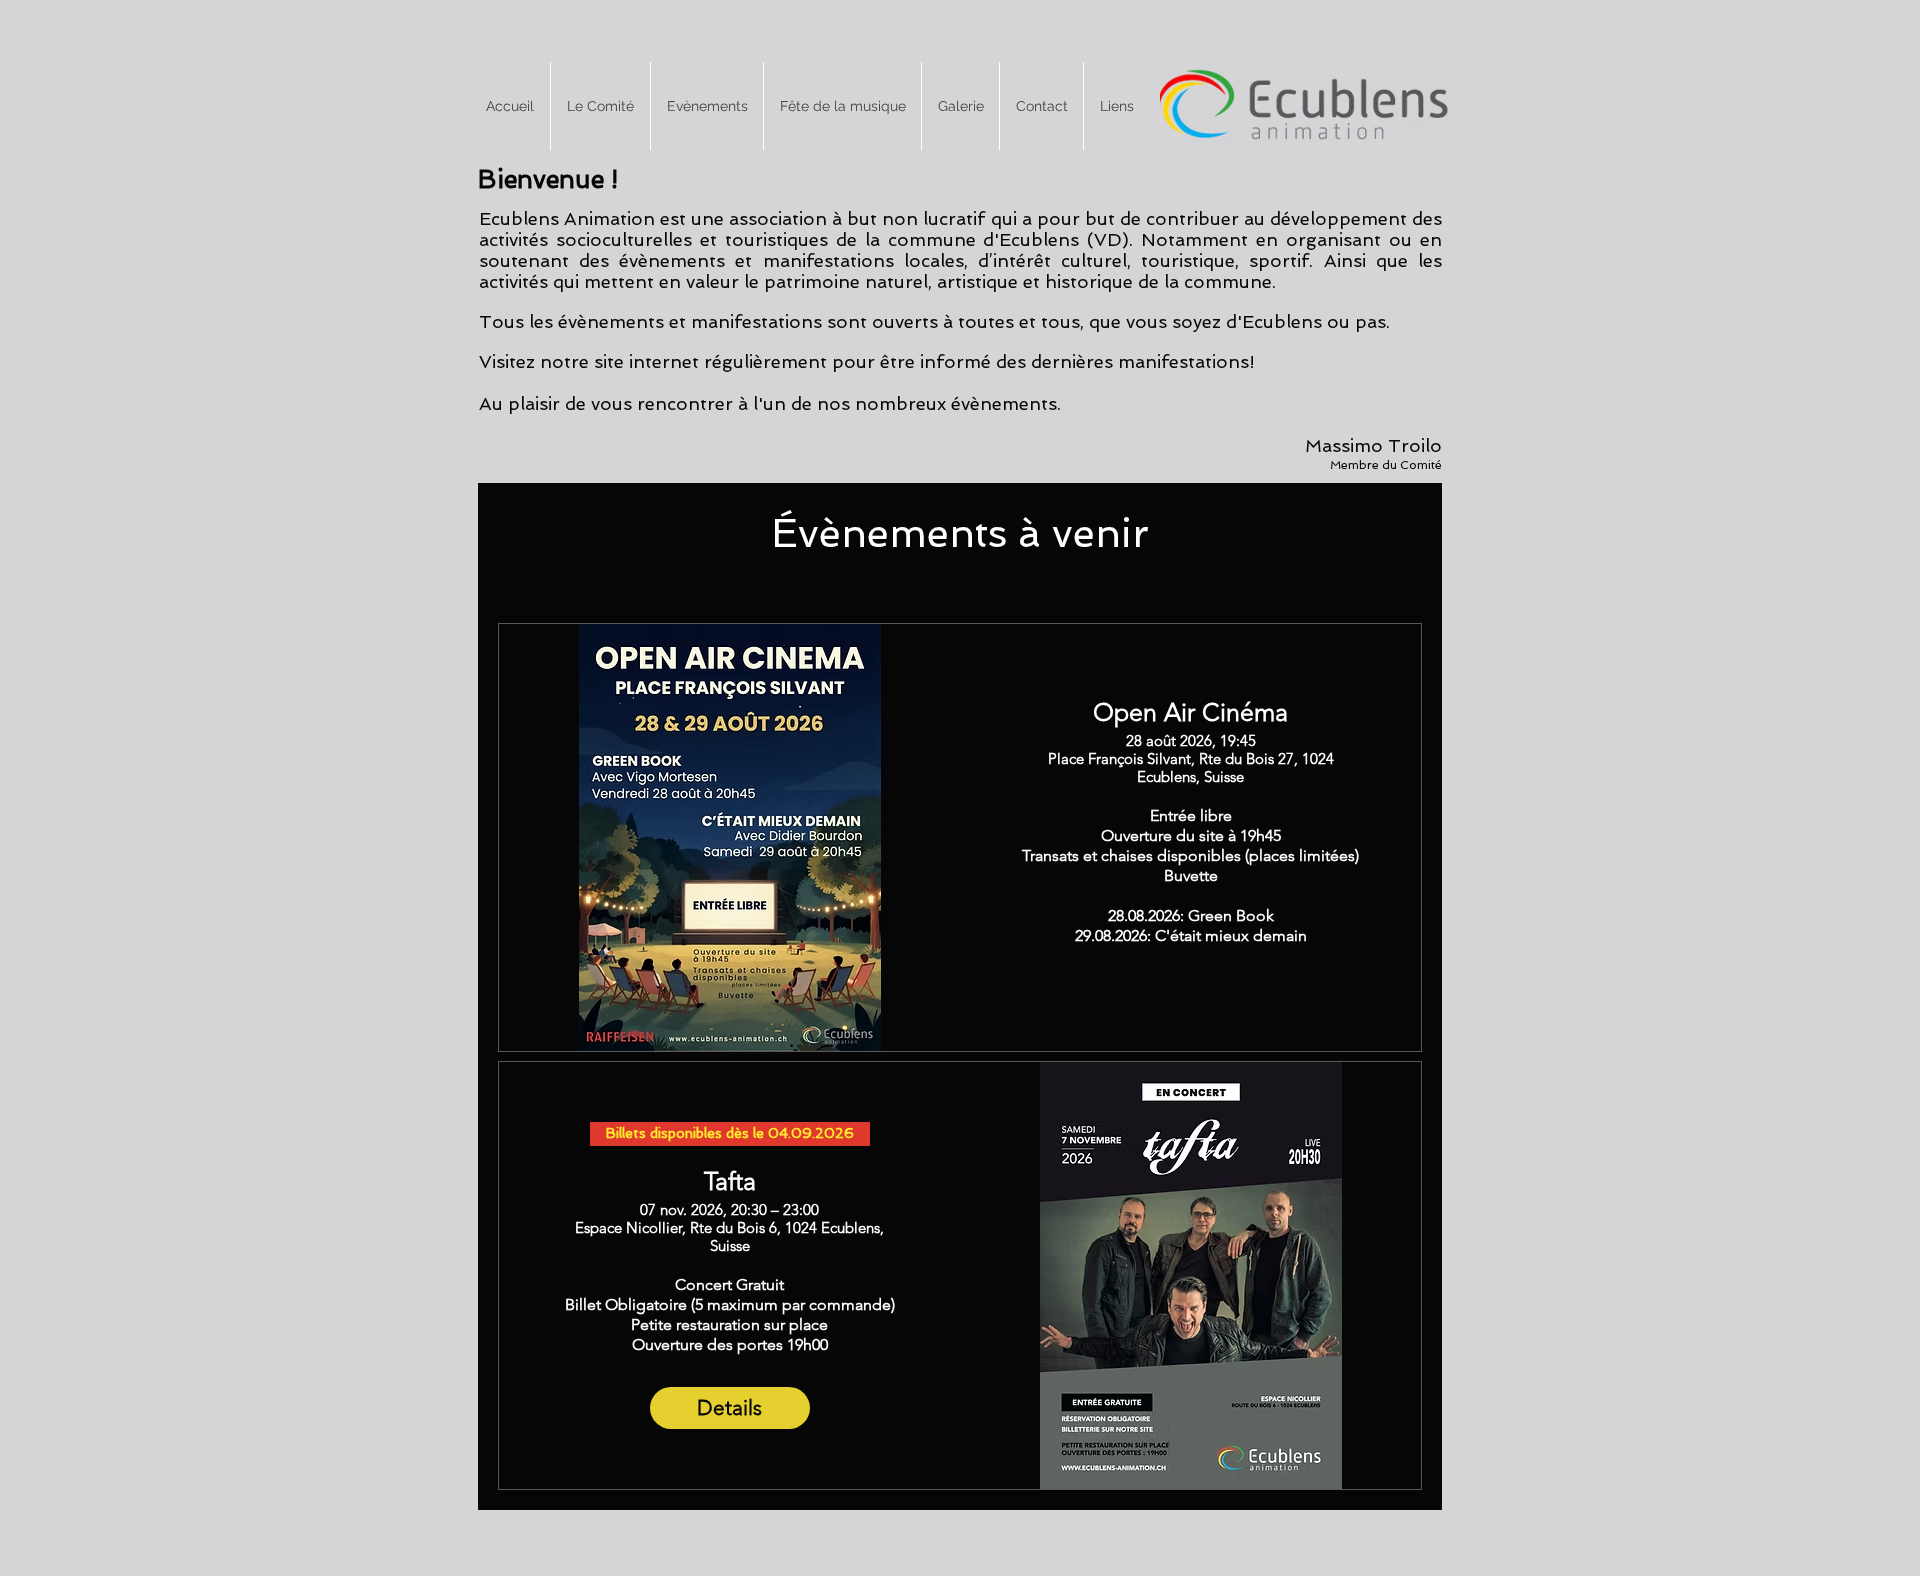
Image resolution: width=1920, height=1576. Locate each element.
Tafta (730, 1181)
